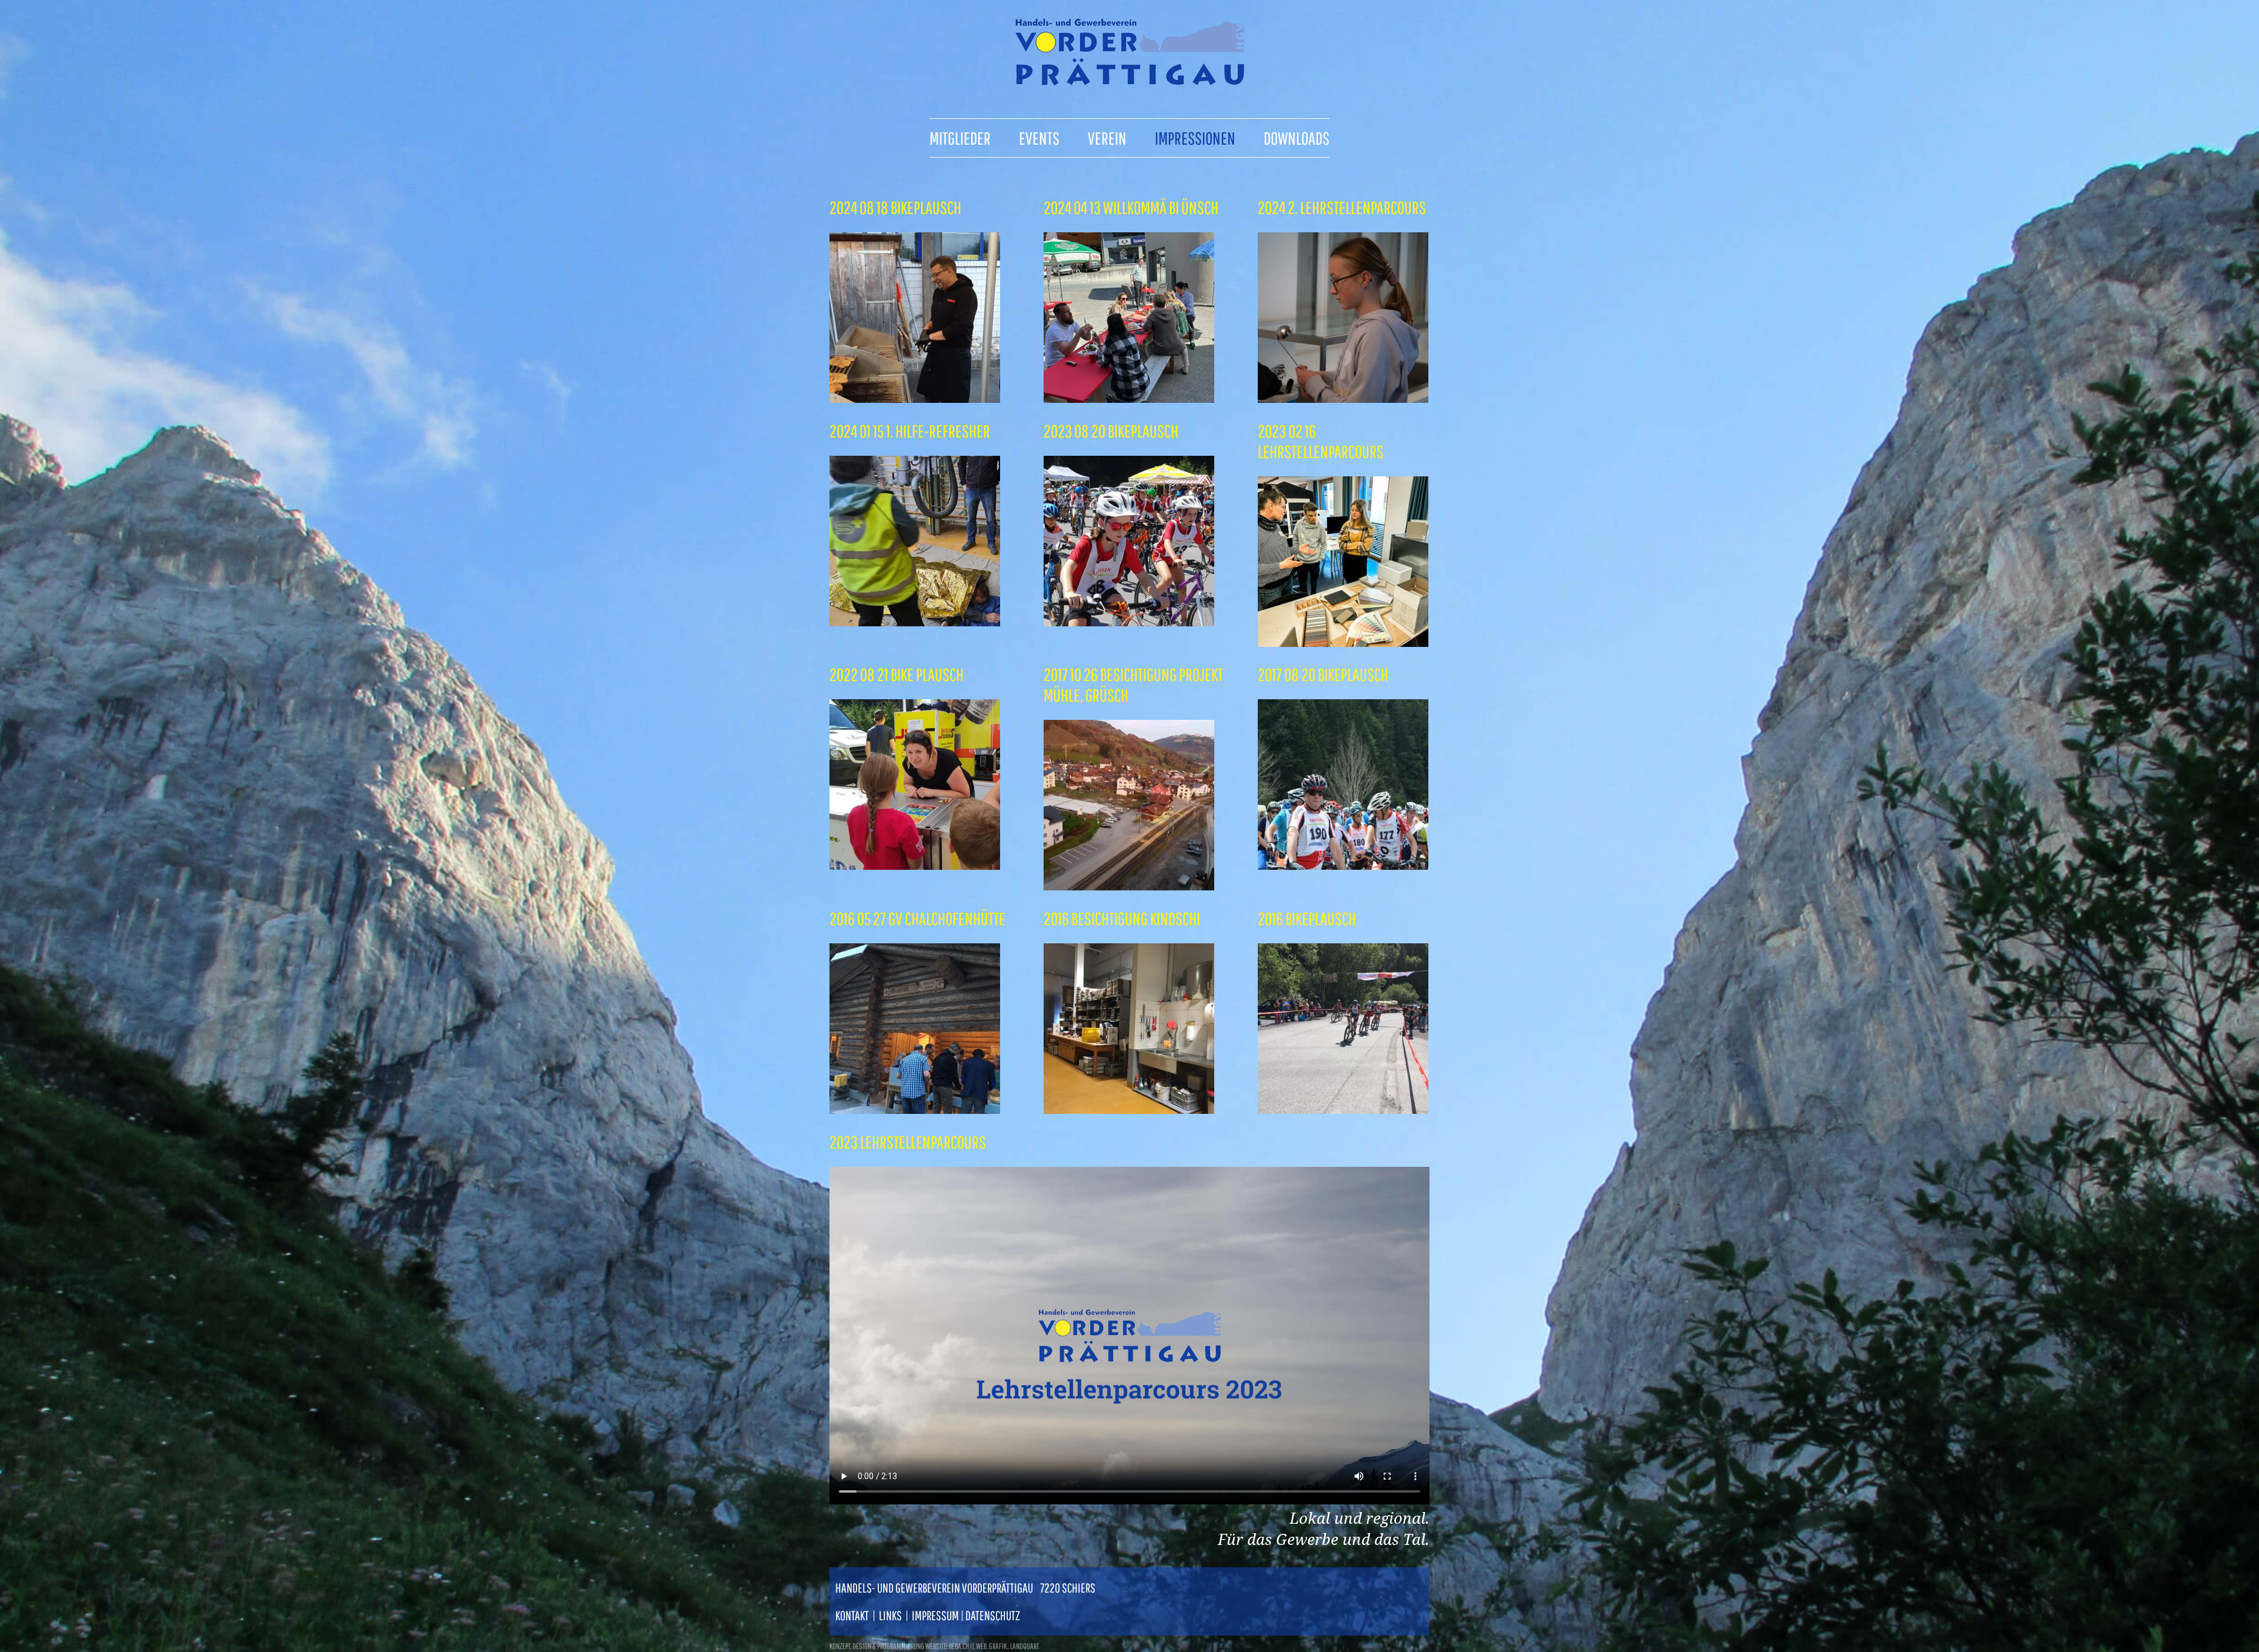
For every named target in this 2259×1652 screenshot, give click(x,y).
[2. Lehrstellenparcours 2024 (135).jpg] (1343, 398)
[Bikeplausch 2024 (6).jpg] (915, 398)
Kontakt (852, 1615)
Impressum (935, 1615)
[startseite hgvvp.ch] (1129, 81)
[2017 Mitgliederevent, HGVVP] (1129, 885)
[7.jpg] (1129, 621)
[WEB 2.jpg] (915, 621)
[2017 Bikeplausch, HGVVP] (1343, 865)
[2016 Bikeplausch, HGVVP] (1343, 1109)
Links (890, 1615)
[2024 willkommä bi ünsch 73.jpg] (1129, 398)
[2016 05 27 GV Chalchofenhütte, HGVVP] (915, 1109)
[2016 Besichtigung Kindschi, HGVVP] (1129, 1109)
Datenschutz (993, 1615)
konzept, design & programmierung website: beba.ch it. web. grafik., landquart (934, 1646)
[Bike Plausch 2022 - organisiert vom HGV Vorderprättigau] (915, 865)
